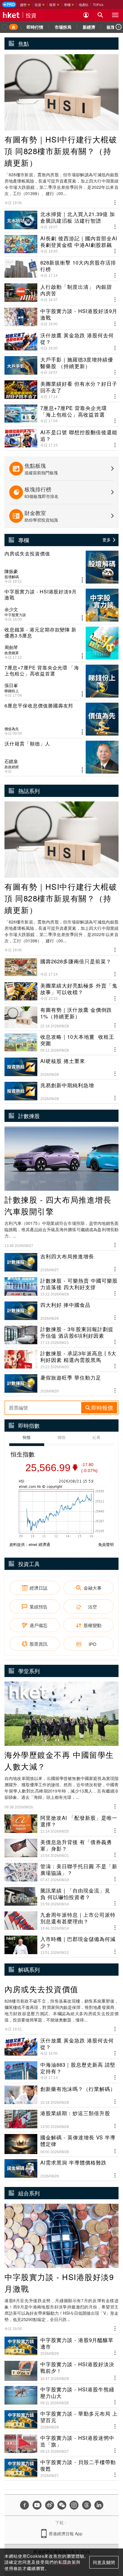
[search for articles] (100, 15)
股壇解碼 (12, 577)
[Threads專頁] (87, 2505)
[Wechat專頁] (62, 2505)
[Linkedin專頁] (99, 2505)
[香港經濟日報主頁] (11, 15)
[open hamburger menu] (115, 15)
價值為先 (12, 729)
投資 (31, 15)
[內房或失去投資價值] (61, 567)
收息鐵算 (12, 653)
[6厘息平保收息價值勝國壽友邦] (61, 719)
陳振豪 (11, 571)
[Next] (119, 27)
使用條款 (13, 2568)
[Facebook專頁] (24, 2505)
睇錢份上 (12, 691)
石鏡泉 (11, 761)
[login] (86, 15)
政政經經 (12, 767)
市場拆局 (63, 27)
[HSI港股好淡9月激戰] (61, 605)
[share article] (82, 580)
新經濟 (89, 27)
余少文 (11, 609)
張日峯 (11, 685)
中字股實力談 (15, 615)
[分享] (115, 202)
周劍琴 (11, 647)
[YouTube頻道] (37, 2505)
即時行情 (35, 27)
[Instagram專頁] (74, 2505)
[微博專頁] (50, 2505)
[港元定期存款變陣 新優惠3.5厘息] (61, 643)
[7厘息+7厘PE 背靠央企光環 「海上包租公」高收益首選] (61, 681)
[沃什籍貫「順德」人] (61, 757)
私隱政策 (67, 2562)
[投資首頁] (13, 27)
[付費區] (9, 4)
